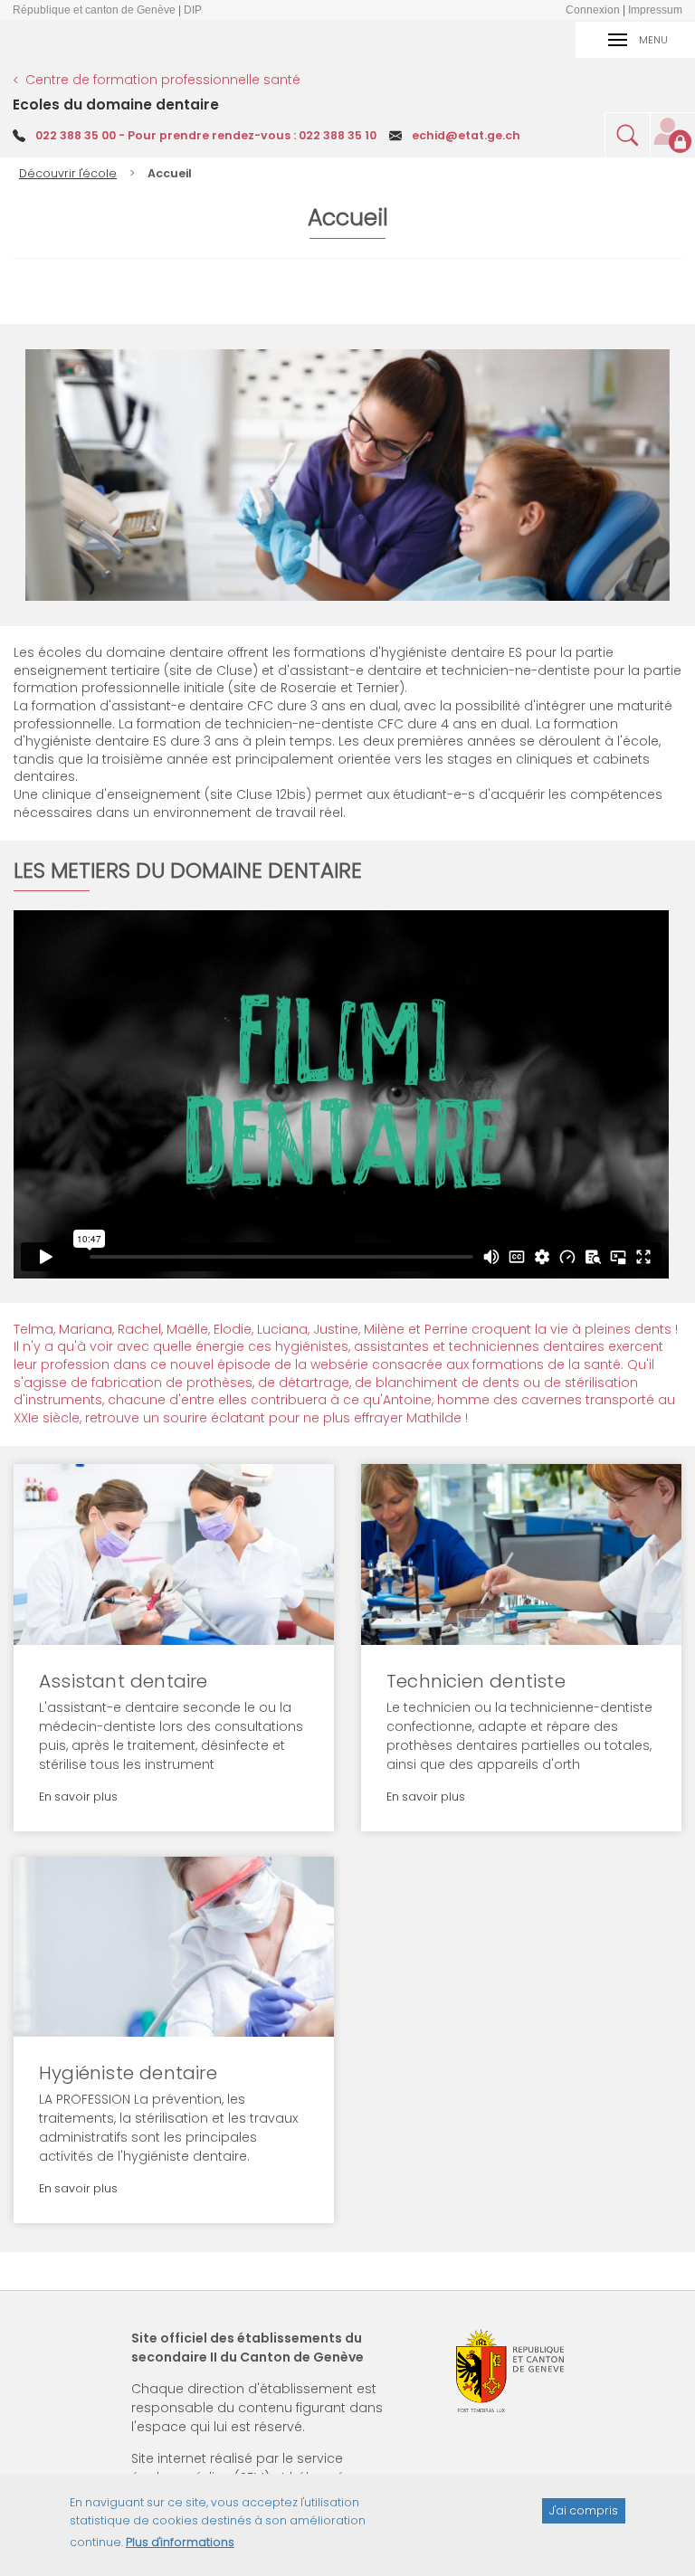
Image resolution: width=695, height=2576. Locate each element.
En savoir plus (264, 1498)
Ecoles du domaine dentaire (116, 105)
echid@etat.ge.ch (466, 135)
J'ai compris (584, 2510)
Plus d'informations (180, 2542)
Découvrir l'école (68, 173)
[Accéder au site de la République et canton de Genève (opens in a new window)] (510, 2371)
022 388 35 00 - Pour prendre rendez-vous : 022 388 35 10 (206, 135)
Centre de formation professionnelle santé (163, 80)
